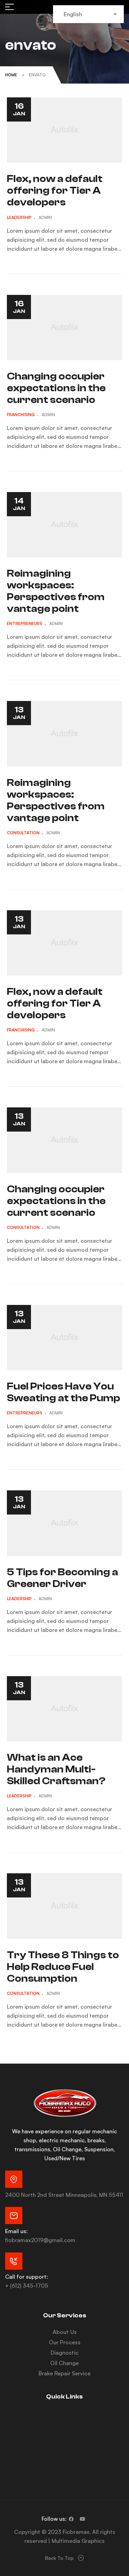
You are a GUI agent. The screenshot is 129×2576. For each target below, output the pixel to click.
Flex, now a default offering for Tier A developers (55, 190)
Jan (19, 109)
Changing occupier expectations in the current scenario (56, 388)
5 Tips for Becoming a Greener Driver (62, 1578)
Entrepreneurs (25, 623)
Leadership (19, 217)
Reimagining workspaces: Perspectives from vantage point (56, 591)
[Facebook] (71, 2519)
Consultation (23, 833)
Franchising (21, 415)
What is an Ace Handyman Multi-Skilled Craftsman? (56, 1769)
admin (45, 217)
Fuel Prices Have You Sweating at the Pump (63, 1392)
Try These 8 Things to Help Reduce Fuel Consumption (63, 1967)
